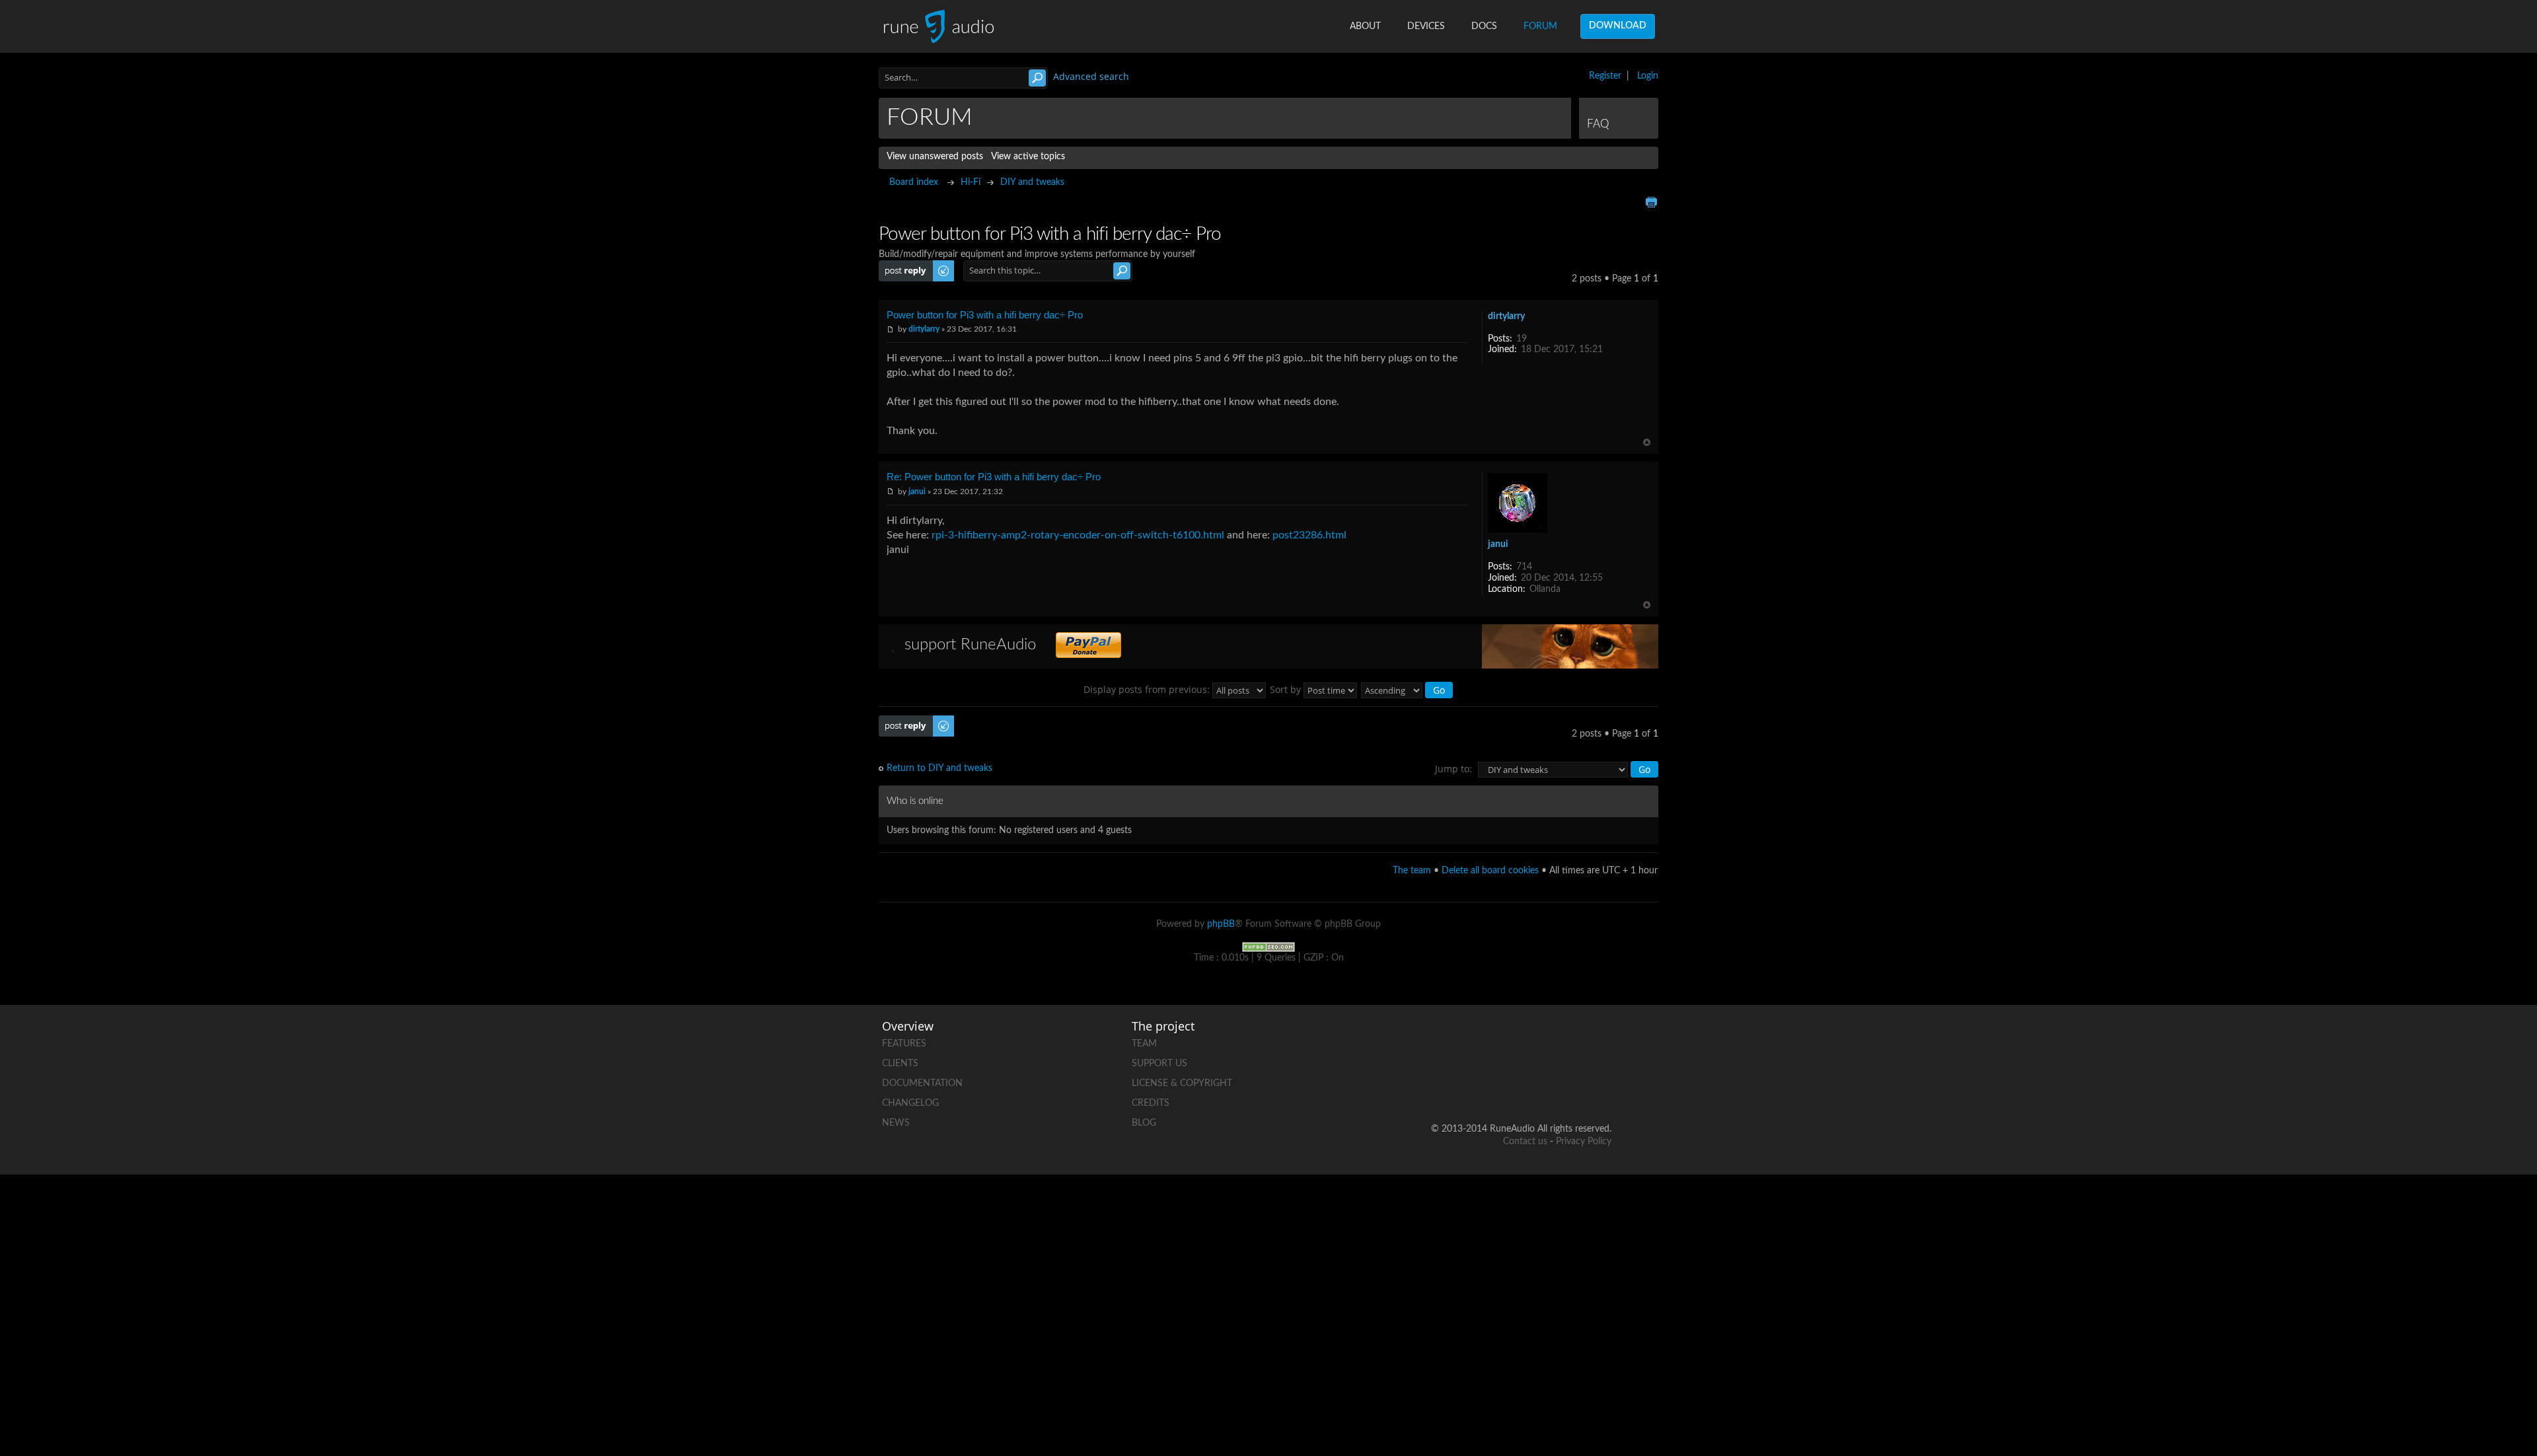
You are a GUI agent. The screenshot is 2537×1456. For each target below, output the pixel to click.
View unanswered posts (935, 157)
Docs (1484, 26)
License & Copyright (1182, 1083)
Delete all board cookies (1490, 871)
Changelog (910, 1103)
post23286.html (1309, 535)
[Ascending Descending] (1408, 689)
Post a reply (902, 266)
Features (904, 1044)
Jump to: (1453, 769)
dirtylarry (924, 329)
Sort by (1287, 689)
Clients (900, 1064)
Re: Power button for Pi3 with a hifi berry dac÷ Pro (994, 477)
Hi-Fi (971, 182)
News (896, 1123)
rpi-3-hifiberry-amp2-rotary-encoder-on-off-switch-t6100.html (1078, 535)
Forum (1540, 26)
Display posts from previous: (1148, 689)
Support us (1159, 1064)
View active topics (1028, 157)
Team (1144, 1044)
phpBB (1221, 924)
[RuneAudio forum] (1500, 1086)
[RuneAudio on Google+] (1601, 1041)
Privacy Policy (1584, 1142)
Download (1618, 26)
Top (1647, 442)
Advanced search (1091, 76)
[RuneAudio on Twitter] (1551, 1041)
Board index (914, 182)
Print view (1651, 202)
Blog (1144, 1123)
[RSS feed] (1551, 1086)
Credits (1151, 1103)
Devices (1426, 26)
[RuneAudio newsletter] (1601, 1086)
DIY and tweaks (1032, 182)
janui (917, 491)
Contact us (1525, 1142)
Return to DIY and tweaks (939, 768)
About (1365, 26)
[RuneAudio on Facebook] (1500, 1041)
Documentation (922, 1083)
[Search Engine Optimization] (1268, 947)
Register (1605, 76)
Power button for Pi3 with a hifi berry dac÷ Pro (985, 315)
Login (1648, 76)
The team (1412, 871)
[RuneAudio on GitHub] (1450, 1041)
